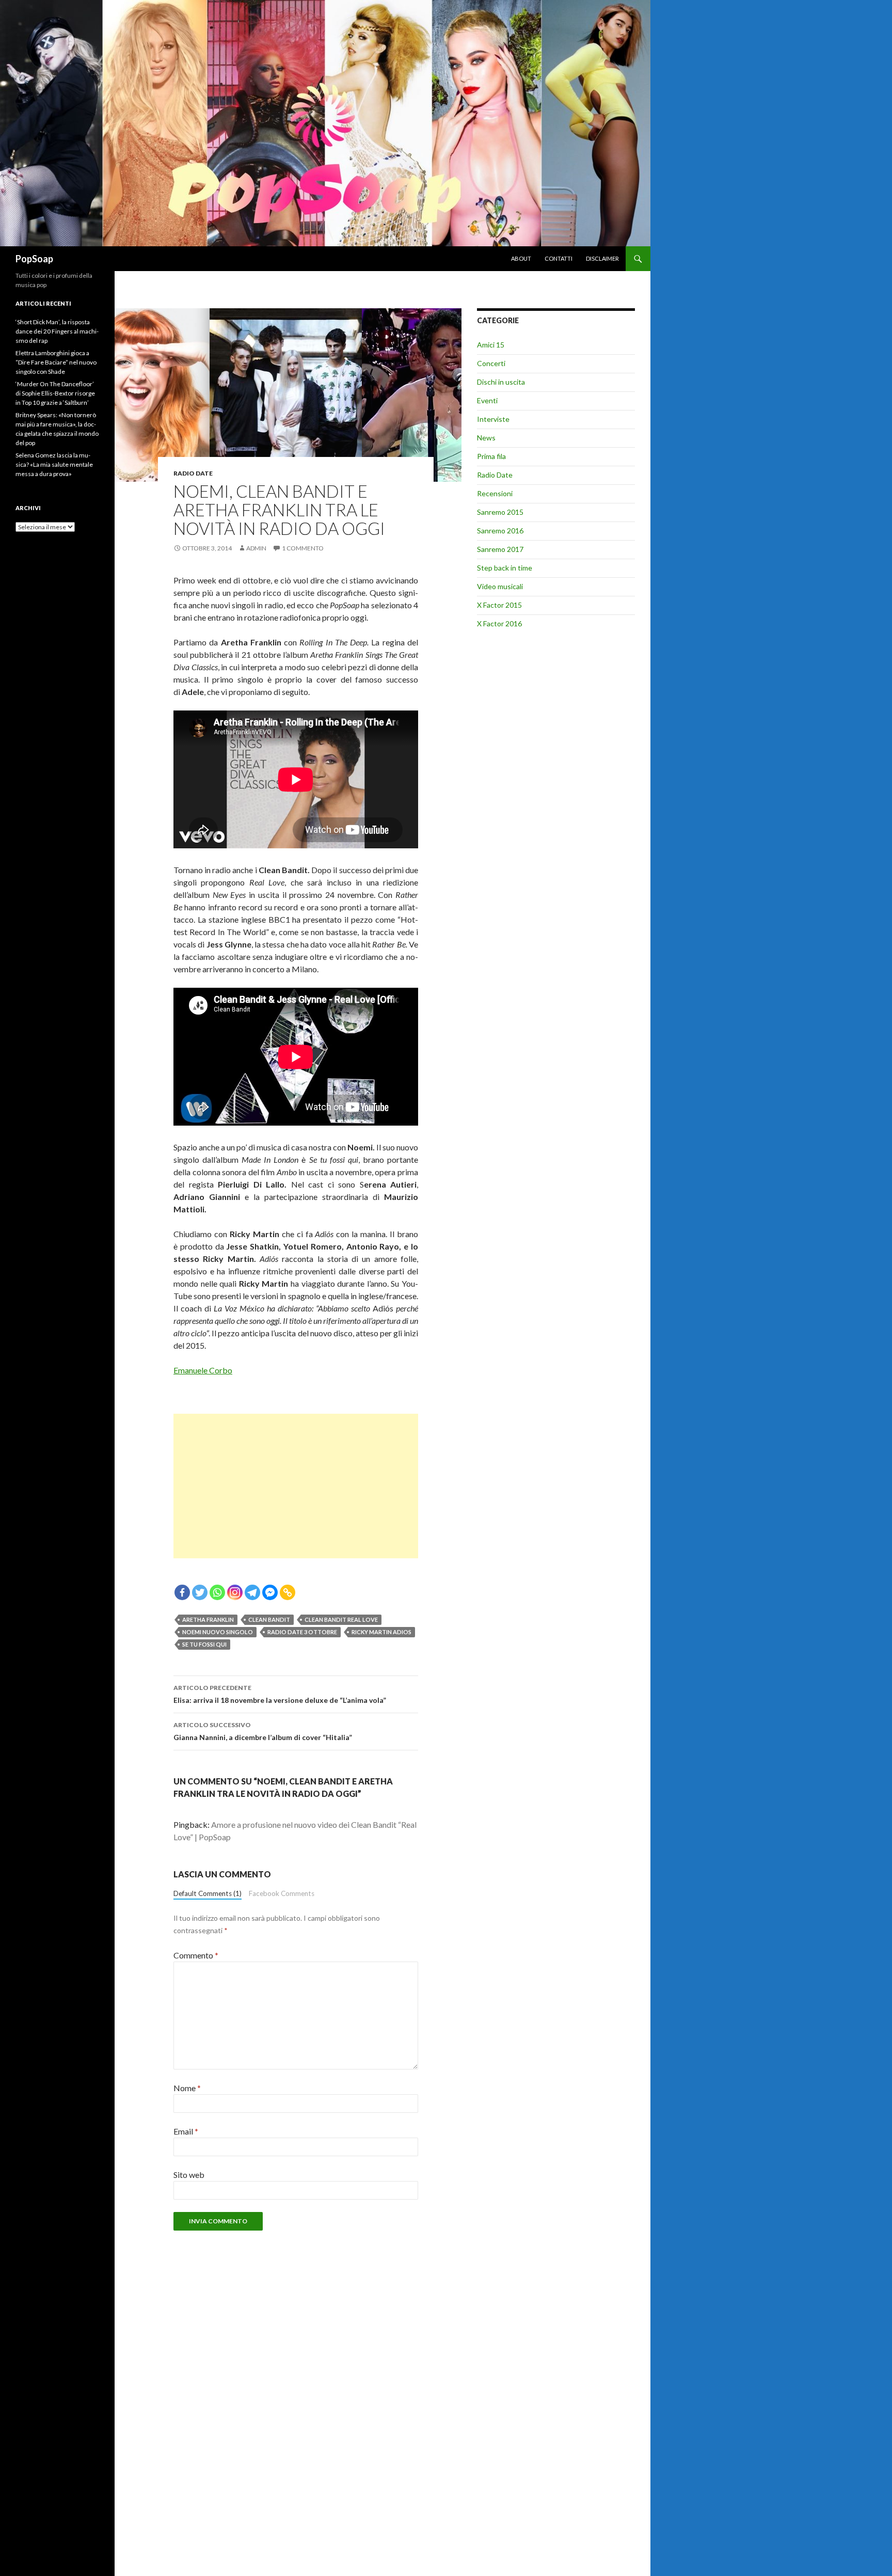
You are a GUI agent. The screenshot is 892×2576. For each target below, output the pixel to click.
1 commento (303, 548)
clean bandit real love (341, 1619)
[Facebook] (182, 1592)
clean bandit (269, 1619)
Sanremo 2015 (500, 512)
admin (256, 548)
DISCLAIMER (602, 258)
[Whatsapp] (217, 1592)
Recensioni (495, 493)
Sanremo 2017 (500, 549)
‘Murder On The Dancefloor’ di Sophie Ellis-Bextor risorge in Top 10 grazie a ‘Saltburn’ (55, 393)
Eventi (487, 400)
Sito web (189, 2175)
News (486, 438)
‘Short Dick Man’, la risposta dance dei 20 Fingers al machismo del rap (57, 331)
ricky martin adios (381, 1632)
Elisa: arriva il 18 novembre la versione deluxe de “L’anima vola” (280, 1694)
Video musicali (500, 586)
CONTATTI (559, 258)
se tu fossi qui (204, 1644)
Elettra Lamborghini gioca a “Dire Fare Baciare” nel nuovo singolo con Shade (56, 362)
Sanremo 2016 (500, 531)
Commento (196, 1955)
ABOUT (521, 258)
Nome (187, 2088)
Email (186, 2131)
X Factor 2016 (499, 623)
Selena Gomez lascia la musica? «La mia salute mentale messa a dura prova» (54, 464)
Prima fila (491, 456)
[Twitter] (200, 1592)
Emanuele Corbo (203, 1370)
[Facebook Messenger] (270, 1592)
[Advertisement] (296, 1486)
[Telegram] (252, 1592)
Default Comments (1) (208, 1893)
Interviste (493, 419)
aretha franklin (208, 1619)
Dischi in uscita (501, 382)
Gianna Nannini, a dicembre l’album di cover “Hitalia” (263, 1731)
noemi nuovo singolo (218, 1632)
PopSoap (34, 259)
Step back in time (505, 568)
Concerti (491, 363)
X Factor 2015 (499, 605)
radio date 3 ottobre (302, 1632)
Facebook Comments (282, 1893)
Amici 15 (491, 345)
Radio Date (193, 473)
